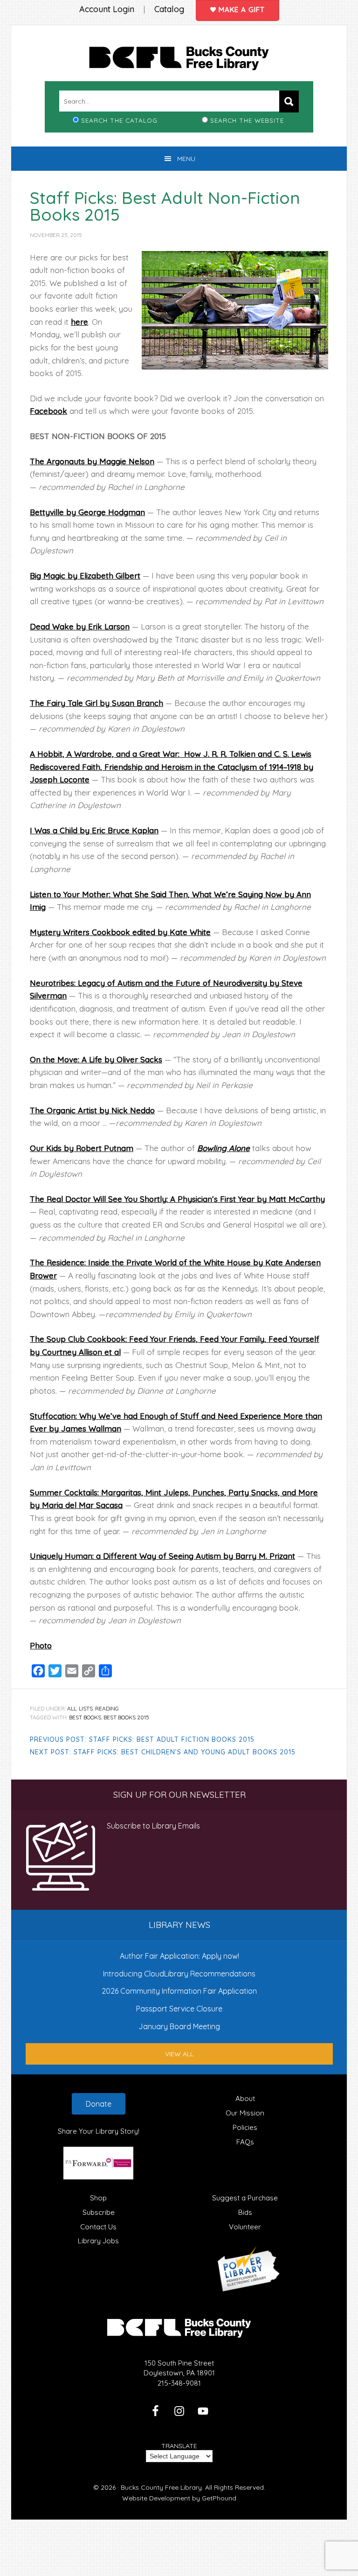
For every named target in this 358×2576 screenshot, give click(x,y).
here (79, 322)
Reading (107, 1708)
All (72, 1708)
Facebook (48, 411)
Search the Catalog (119, 120)
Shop (98, 2198)
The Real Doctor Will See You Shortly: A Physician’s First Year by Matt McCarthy (177, 1199)
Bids (245, 2212)
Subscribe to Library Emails (153, 1826)
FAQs (245, 2142)
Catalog (169, 9)
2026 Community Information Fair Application (179, 1991)
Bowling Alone (224, 1148)
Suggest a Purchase (245, 2198)
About (245, 2098)
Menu (186, 159)
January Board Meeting (179, 2026)
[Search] (289, 101)
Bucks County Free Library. (162, 2487)
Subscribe (99, 2212)
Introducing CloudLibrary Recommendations (179, 1974)
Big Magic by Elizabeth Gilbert (85, 576)
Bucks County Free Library (179, 60)
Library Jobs (98, 2241)
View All (179, 2054)
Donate (99, 2104)
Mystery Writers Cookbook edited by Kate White (120, 932)
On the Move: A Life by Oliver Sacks (96, 1059)
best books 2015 (126, 1717)
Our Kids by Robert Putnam (82, 1148)
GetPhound (219, 2498)
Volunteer (245, 2227)
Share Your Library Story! (99, 2131)
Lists (86, 1708)
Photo (41, 1645)
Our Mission (245, 2113)
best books (85, 1717)
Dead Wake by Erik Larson (80, 626)
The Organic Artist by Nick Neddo (92, 1110)
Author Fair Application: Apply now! (179, 1956)
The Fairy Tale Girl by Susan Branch (96, 703)
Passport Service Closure (179, 2009)
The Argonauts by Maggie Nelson (92, 461)
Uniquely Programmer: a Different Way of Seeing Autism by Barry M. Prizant (162, 1556)
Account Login (107, 9)
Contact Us (98, 2227)
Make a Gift (241, 10)
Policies (245, 2127)
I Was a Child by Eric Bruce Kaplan (94, 830)
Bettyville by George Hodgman (87, 512)
